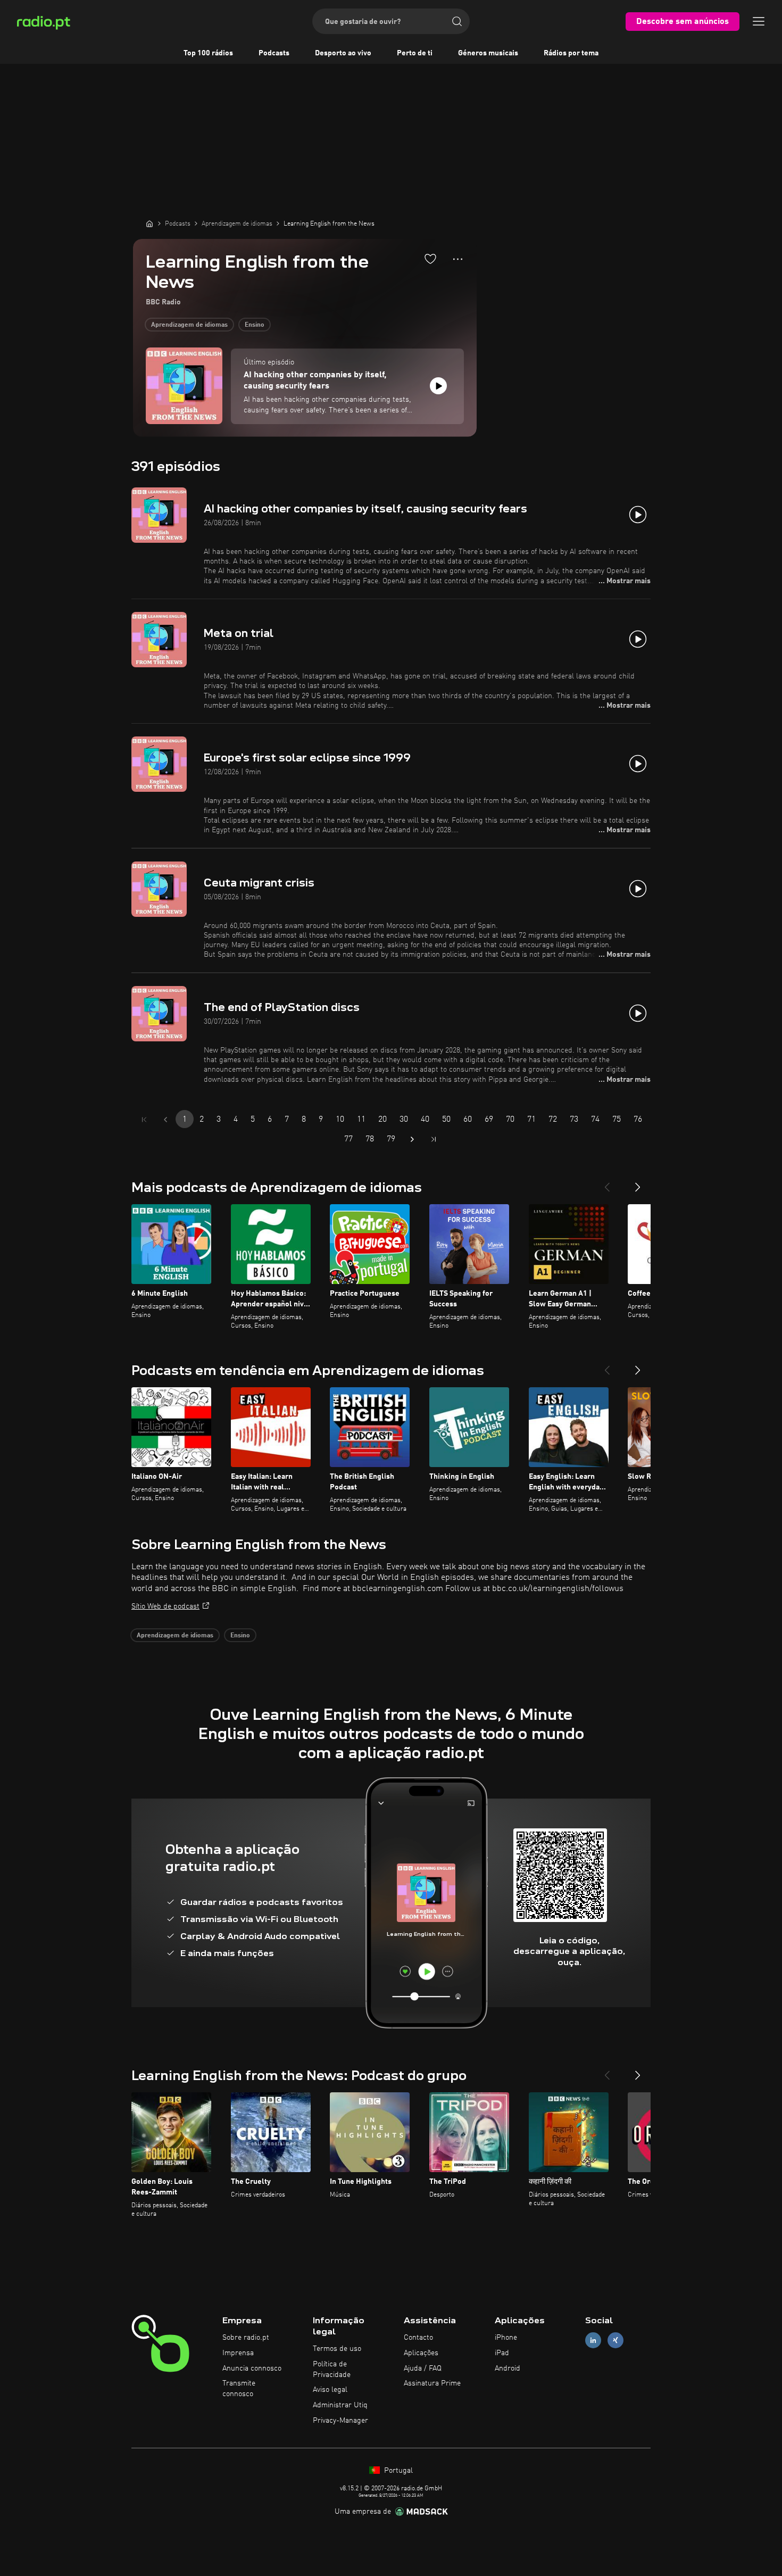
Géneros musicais (488, 53)
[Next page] (412, 1139)
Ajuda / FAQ (423, 2368)
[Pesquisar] (457, 21)
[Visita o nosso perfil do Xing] (615, 2341)
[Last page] (434, 1139)
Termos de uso (337, 2349)
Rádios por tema (571, 53)
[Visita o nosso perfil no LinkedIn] (593, 2341)
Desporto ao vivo (343, 53)
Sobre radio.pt (246, 2338)
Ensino (255, 325)
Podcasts (274, 53)
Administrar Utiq (340, 2405)
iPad (502, 2353)
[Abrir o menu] (759, 21)
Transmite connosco (239, 2389)
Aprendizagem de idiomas (189, 325)
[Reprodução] (438, 386)
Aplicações (421, 2353)
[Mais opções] (458, 259)
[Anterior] (607, 1183)
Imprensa (238, 2353)
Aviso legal (330, 2390)
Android (508, 2368)
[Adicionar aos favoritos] (430, 259)
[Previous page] (165, 1120)
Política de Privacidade (332, 2370)
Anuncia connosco (252, 2368)
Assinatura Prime (432, 2383)
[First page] (144, 1120)
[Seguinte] (638, 1183)
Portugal (397, 2471)
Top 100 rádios (208, 53)
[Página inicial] (149, 223)
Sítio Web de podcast (165, 1606)
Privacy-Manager (340, 2421)
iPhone (506, 2338)
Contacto (418, 2338)
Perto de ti (415, 53)
